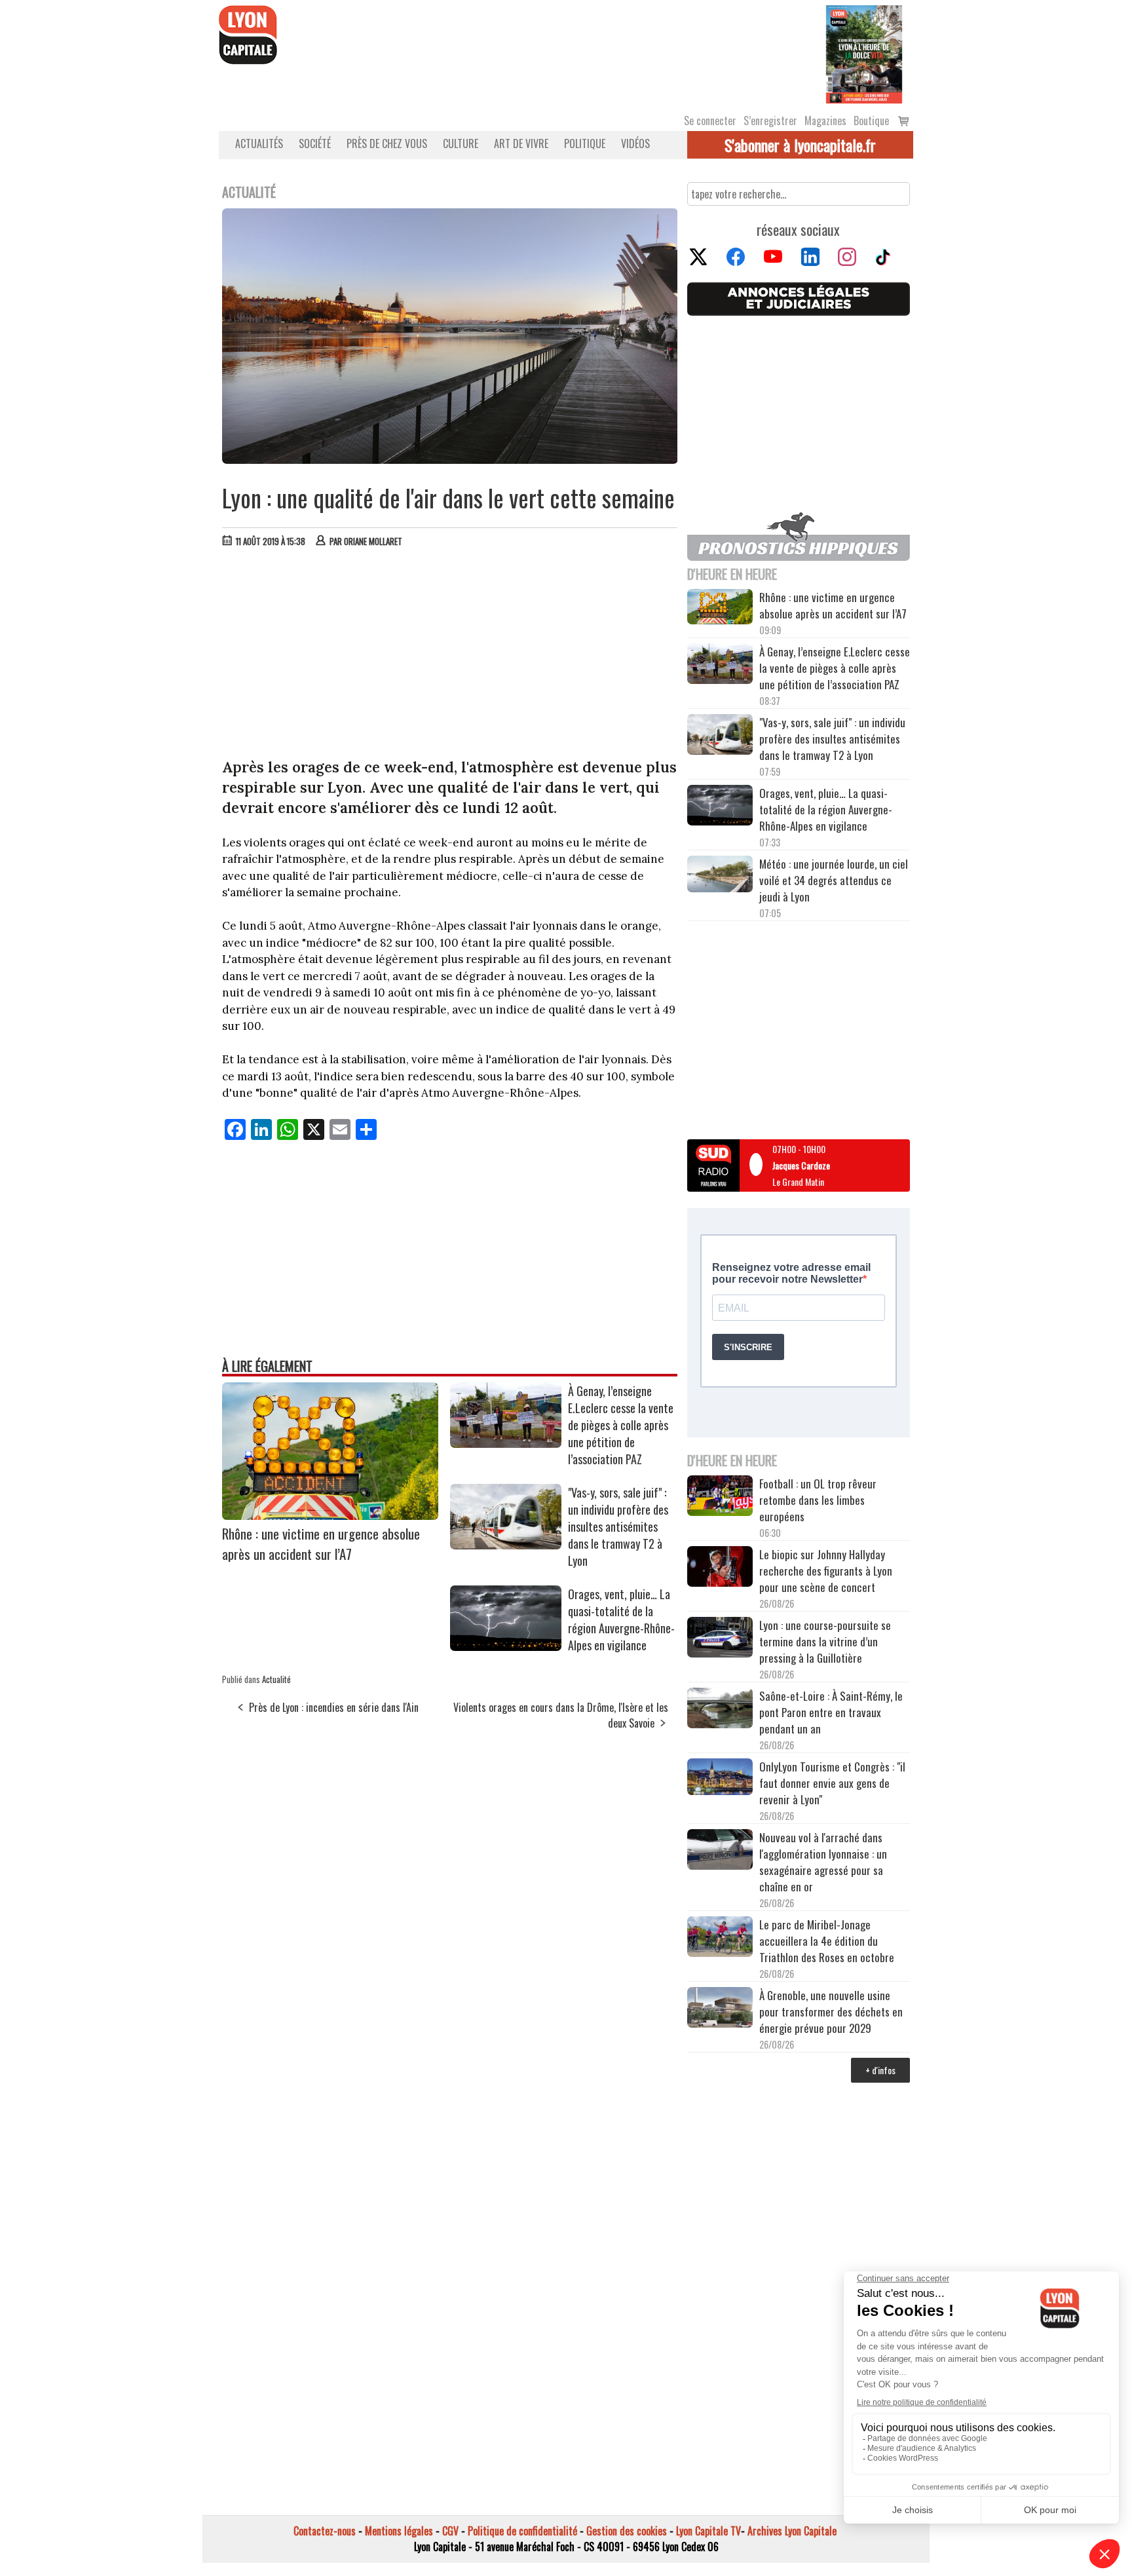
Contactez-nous (325, 2531)
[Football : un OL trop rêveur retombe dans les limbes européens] (720, 1497)
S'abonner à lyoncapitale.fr (800, 145)
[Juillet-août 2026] (864, 53)
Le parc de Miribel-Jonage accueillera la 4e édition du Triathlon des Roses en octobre (827, 1941)
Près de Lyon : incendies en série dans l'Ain (334, 1707)
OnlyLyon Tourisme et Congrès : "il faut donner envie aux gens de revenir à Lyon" (832, 1783)
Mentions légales (399, 2531)
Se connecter (710, 121)
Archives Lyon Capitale (792, 2531)
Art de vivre (521, 143)
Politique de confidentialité (522, 2531)
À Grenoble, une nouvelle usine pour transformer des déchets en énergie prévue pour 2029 (831, 2012)
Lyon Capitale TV (708, 2531)
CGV (450, 2531)
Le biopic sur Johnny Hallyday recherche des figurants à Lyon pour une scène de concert (826, 1571)
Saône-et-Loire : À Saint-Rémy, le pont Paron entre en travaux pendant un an (831, 1712)
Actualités (259, 143)
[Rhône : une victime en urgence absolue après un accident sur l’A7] (330, 1515)
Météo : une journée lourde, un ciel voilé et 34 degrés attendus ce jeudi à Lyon (834, 880)
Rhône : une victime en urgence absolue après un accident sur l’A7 (321, 1544)
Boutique (871, 121)
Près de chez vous (387, 143)
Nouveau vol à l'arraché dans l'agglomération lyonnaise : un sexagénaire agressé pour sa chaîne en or (823, 1862)
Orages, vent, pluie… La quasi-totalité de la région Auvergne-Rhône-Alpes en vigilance (621, 1619)
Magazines (825, 121)
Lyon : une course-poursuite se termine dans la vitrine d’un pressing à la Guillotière (825, 1641)
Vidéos (635, 143)
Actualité (276, 1679)
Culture (461, 143)
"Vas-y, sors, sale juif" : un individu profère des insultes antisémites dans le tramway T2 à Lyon (618, 1526)
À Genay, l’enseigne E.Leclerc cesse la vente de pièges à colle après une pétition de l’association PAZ (621, 1425)
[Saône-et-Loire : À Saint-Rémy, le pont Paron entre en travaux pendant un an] (720, 1710)
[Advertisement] (450, 656)
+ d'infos (880, 2070)
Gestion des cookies (627, 2531)
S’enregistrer (770, 121)
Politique (585, 143)
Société (315, 143)
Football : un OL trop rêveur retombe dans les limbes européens (818, 1500)
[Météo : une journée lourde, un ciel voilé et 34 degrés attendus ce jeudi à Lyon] (720, 876)
